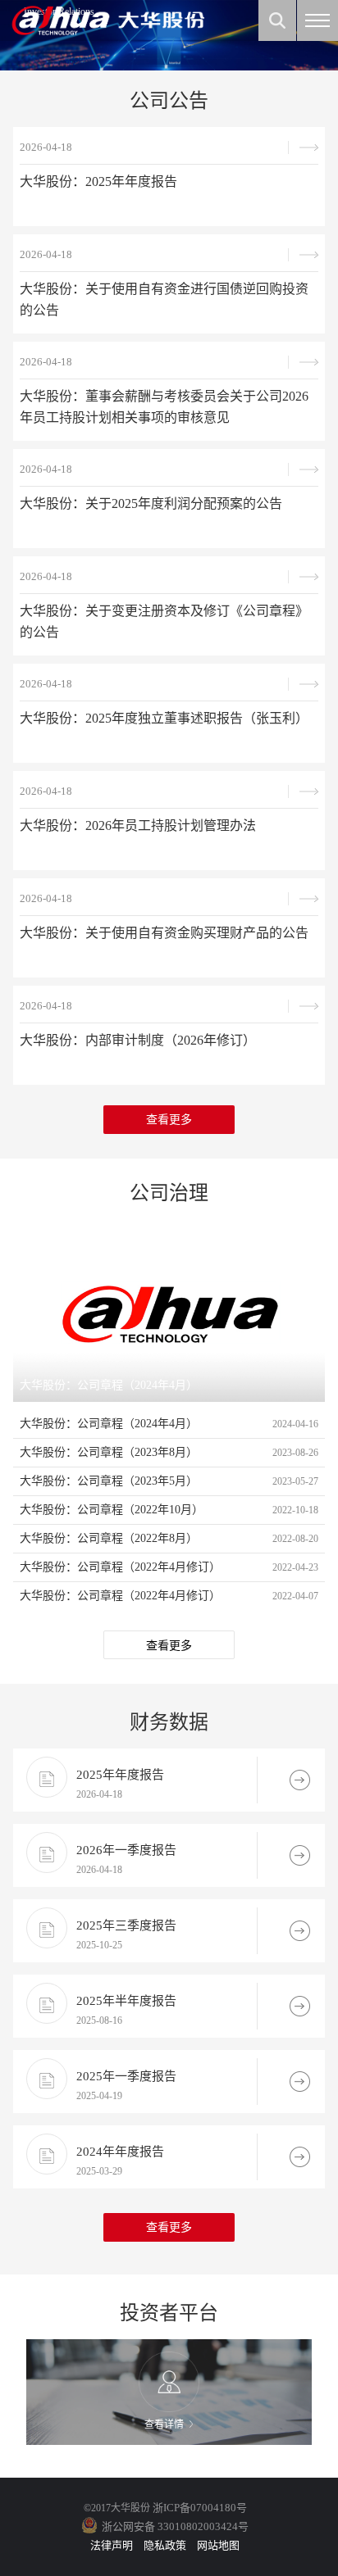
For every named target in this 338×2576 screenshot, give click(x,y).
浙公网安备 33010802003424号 (175, 2526)
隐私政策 (165, 2545)
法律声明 (112, 2545)
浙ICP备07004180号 (200, 2508)
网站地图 (218, 2545)
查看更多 (169, 1120)
